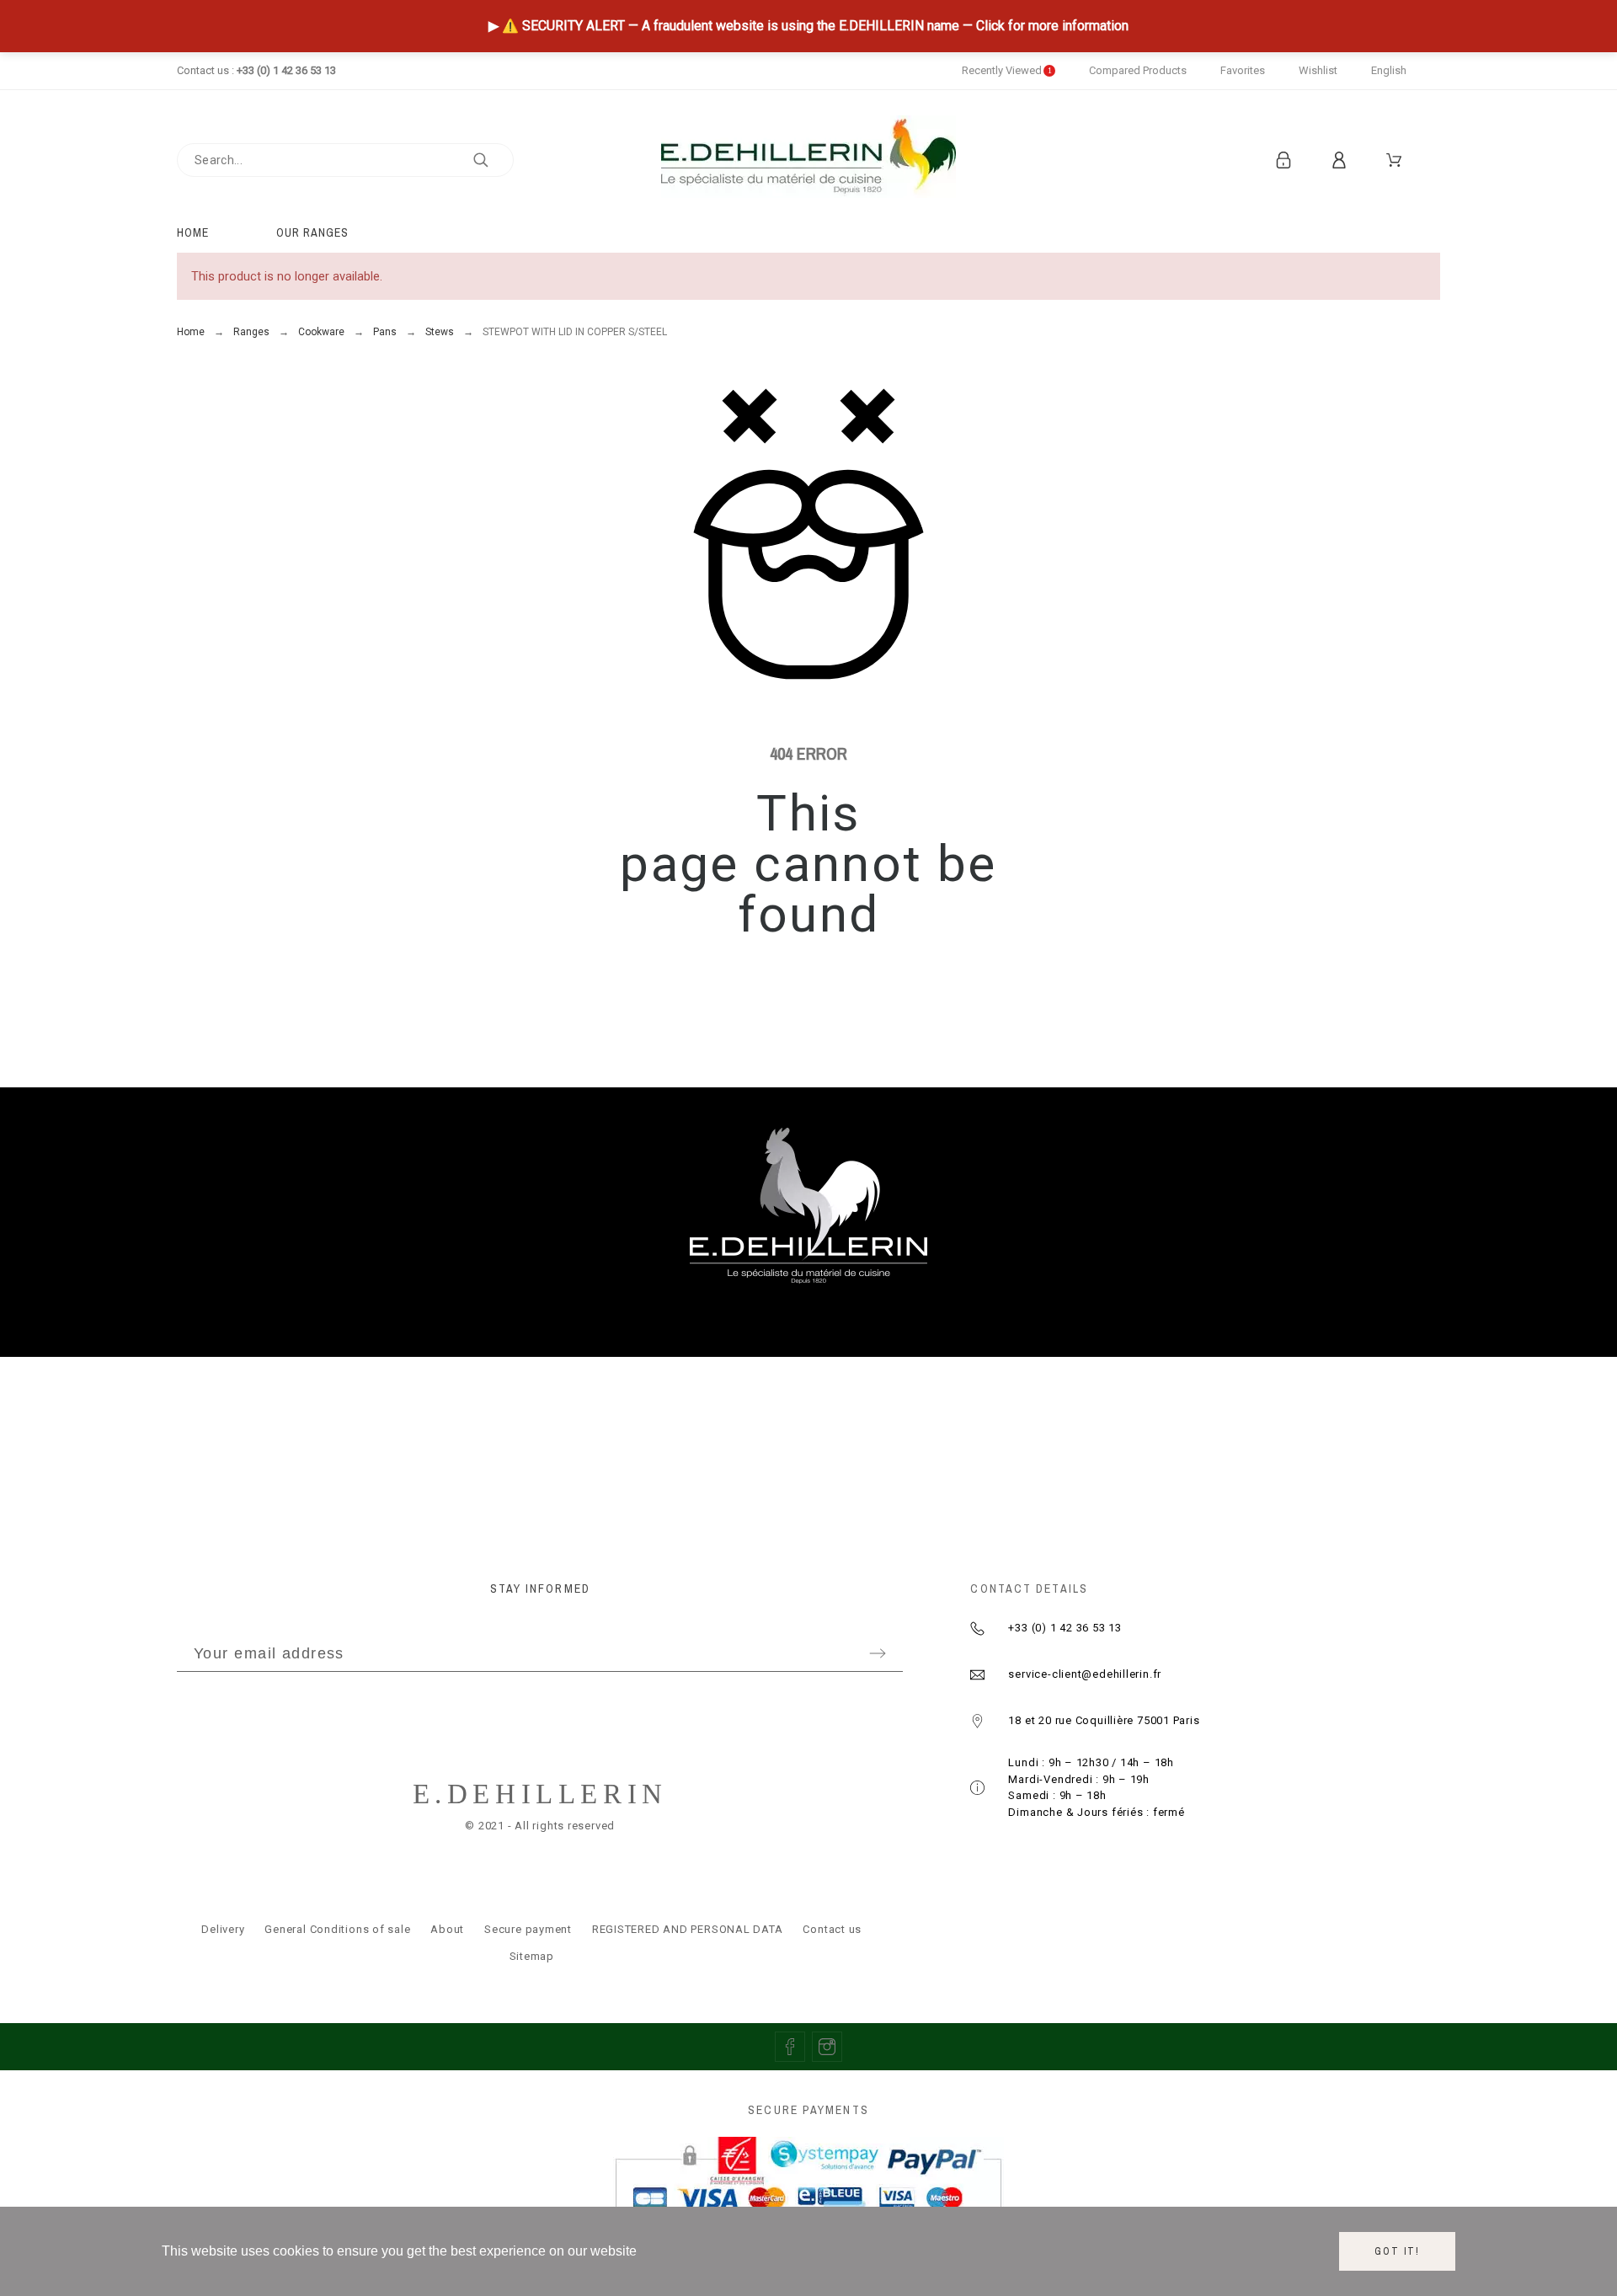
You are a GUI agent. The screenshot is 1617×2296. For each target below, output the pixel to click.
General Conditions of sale (337, 1929)
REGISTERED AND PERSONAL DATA (688, 1929)
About (447, 1929)
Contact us (832, 1929)
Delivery (223, 1929)
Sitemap (532, 1956)
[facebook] (790, 2047)
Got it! (1397, 2251)
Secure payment (528, 1929)
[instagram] (827, 2047)
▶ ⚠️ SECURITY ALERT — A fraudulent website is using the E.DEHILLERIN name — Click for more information (808, 26)
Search (493, 160)
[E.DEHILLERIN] (808, 160)
